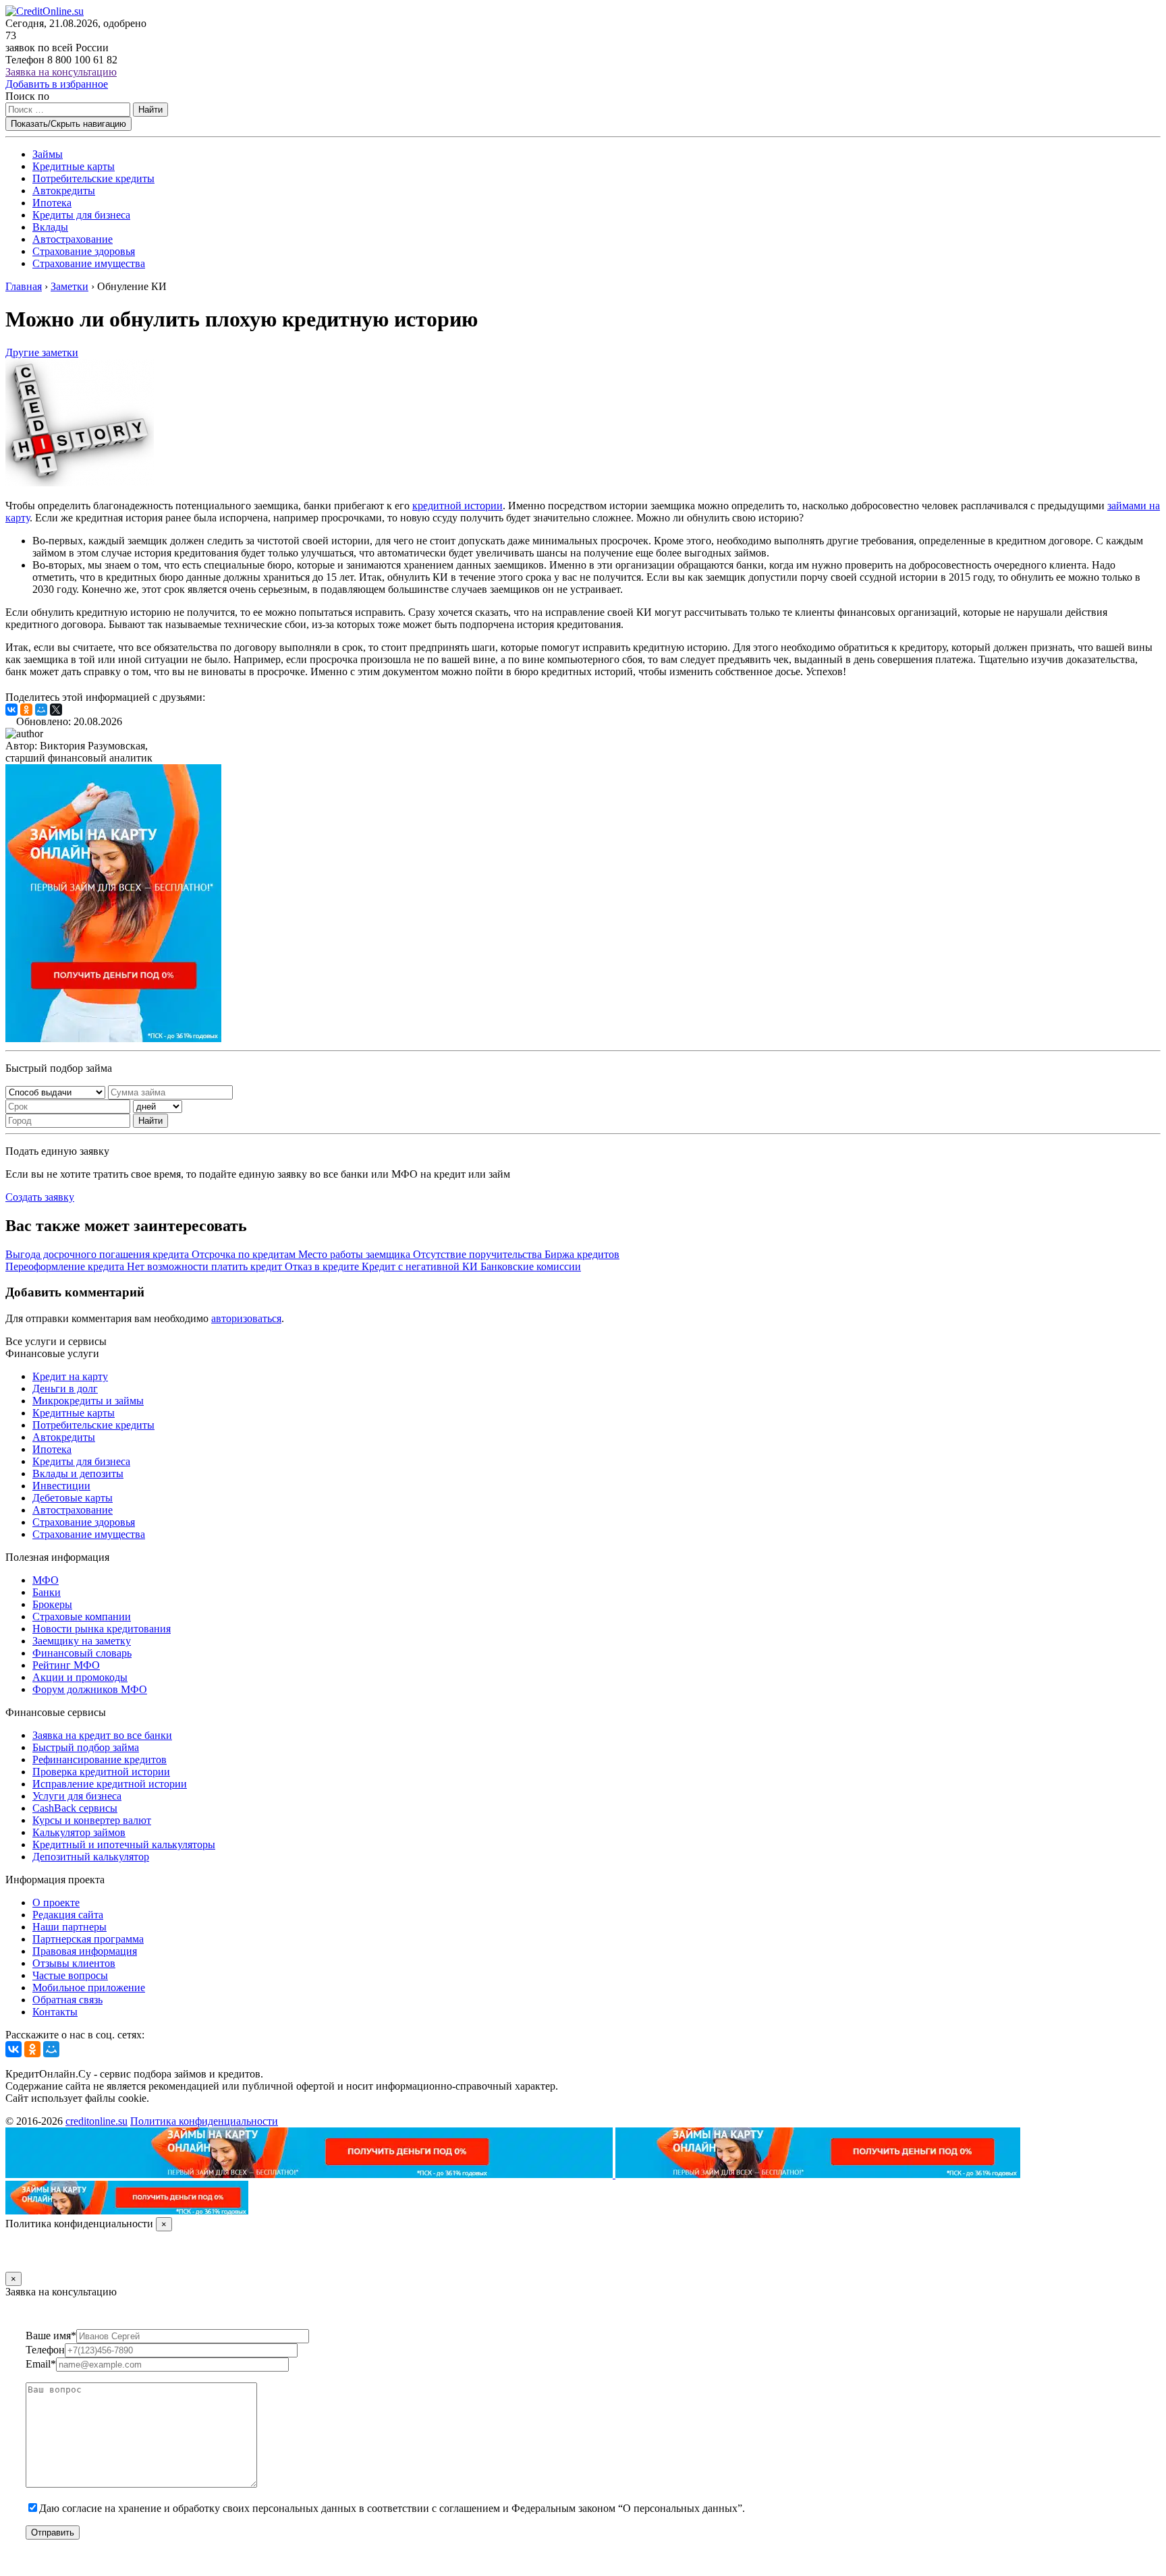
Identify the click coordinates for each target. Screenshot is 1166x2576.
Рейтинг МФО (66, 1665)
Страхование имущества (89, 263)
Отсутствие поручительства (479, 1254)
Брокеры (52, 1604)
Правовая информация (85, 1951)
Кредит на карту (70, 1376)
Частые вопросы (70, 1975)
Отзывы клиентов (74, 1963)
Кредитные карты (74, 166)
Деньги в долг (65, 1389)
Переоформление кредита (66, 1266)
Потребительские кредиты (93, 178)
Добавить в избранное (57, 84)
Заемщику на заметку (82, 1641)
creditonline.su (96, 2121)
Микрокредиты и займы (88, 1401)
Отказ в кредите (323, 1266)
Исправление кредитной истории (110, 1784)
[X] (56, 710)
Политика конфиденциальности (204, 2121)
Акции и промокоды (80, 1677)
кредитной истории (457, 506)
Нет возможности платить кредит (206, 1266)
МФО (46, 1580)
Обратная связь (67, 2000)
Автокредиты (64, 191)
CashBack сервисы (75, 1808)
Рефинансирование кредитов (100, 1759)
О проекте (56, 1902)
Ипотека (52, 203)
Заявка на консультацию (61, 72)
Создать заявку (40, 1197)
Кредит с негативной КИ (421, 1266)
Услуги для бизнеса (77, 1796)
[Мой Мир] (41, 710)
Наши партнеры (70, 1927)
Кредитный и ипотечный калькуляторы (124, 1844)
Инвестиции (61, 1486)
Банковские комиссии (531, 1266)
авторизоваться (246, 1318)
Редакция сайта (68, 1915)
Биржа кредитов (582, 1254)
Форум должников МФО (90, 1689)
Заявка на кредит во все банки (102, 1735)
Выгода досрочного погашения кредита (99, 1254)
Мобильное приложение (89, 1987)
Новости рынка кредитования (102, 1629)
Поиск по (27, 96)
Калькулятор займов (79, 1832)
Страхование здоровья (84, 251)
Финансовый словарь (82, 1653)
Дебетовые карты (73, 1498)
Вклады (50, 227)
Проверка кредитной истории (101, 1772)
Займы (48, 154)
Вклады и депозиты (78, 1473)
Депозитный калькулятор (91, 1857)
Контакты (55, 2012)
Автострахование (73, 239)
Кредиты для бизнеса (81, 215)
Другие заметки (42, 352)
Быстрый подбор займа (86, 1747)
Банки (47, 1592)
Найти (150, 110)
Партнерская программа (88, 1939)
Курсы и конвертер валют (92, 1820)
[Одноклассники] (26, 710)
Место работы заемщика (356, 1254)
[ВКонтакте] (11, 710)
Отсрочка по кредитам (245, 1254)
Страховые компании (82, 1616)
